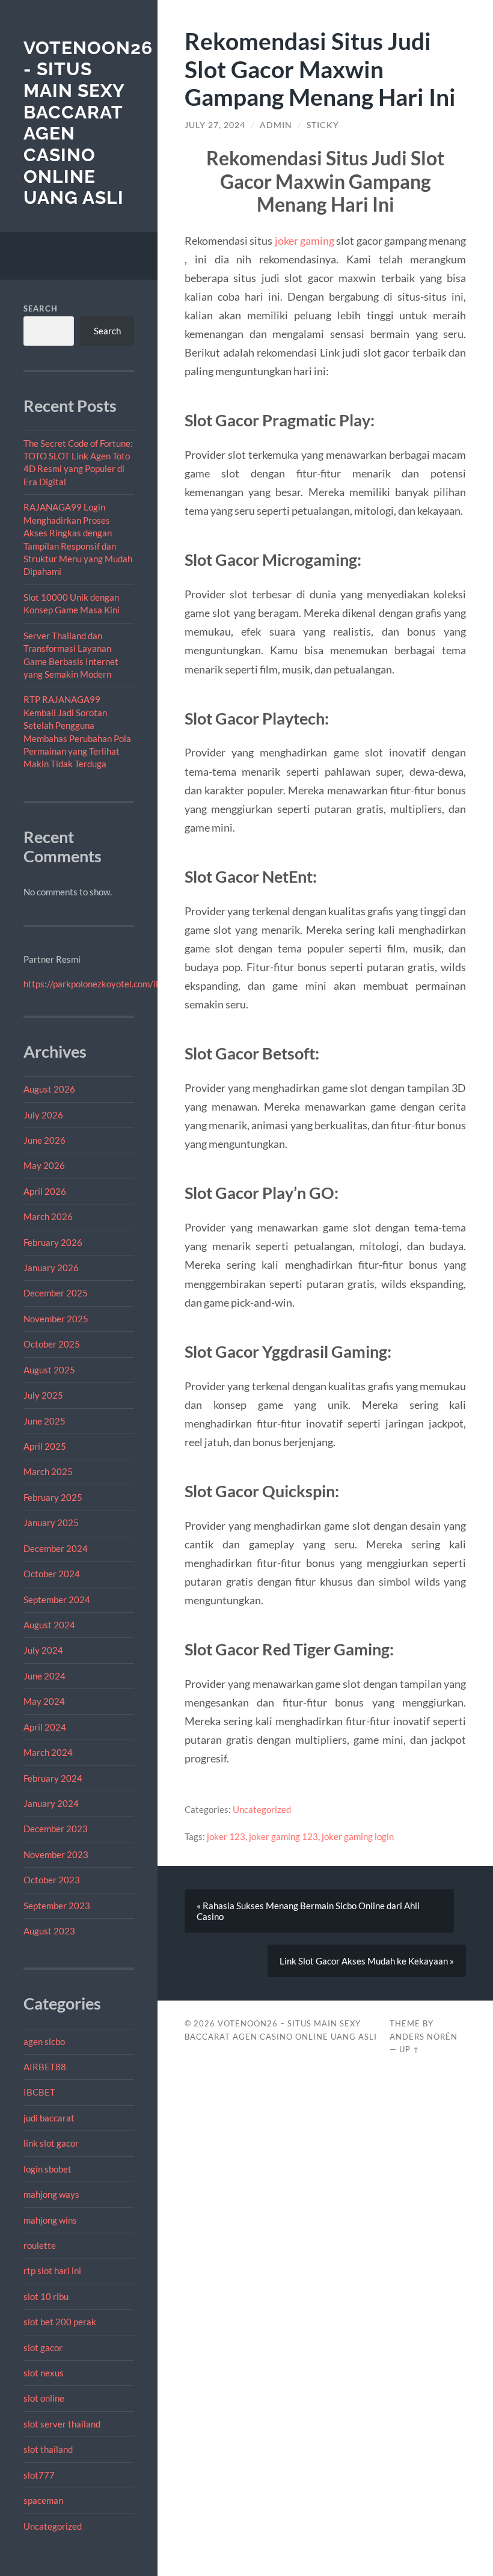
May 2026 (44, 1165)
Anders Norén (424, 2037)
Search (41, 308)
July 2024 (43, 1650)
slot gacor (43, 2348)
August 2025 (49, 1370)
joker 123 (226, 1836)
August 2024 (49, 1625)
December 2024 (56, 1548)
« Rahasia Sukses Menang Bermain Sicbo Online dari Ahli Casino (308, 1911)
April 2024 (45, 1727)
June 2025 (44, 1421)
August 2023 (49, 1931)
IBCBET (39, 2092)
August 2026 (49, 1089)
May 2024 (44, 1701)
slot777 (39, 2475)
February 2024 (53, 1778)
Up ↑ (409, 2049)
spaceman (43, 2500)
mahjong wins (50, 2220)
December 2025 (56, 1293)
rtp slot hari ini (52, 2271)
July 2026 (43, 1115)
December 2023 (56, 1829)
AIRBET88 (45, 2067)
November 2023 (56, 1854)
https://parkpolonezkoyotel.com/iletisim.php (111, 984)
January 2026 (51, 1268)
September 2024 (57, 1599)
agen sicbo (44, 2041)
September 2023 (57, 1906)
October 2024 (52, 1574)
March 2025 (48, 1471)
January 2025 (51, 1523)
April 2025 (45, 1446)
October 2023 (52, 1880)
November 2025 (56, 1319)
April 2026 (45, 1191)
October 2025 (52, 1344)
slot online (44, 2398)
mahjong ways (51, 2194)
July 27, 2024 (215, 125)
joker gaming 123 (283, 1836)
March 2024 (48, 1752)
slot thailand (48, 2449)
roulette (40, 2245)
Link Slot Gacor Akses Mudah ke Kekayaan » (367, 1961)
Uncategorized (53, 2526)
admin (276, 125)
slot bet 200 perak (60, 2322)
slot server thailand (62, 2424)
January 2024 (51, 1803)
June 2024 (44, 1676)
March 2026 (48, 1216)
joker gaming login (358, 1836)
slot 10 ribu (46, 2296)
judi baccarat (49, 2118)
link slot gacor (51, 2143)
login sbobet (47, 2169)
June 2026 (44, 1140)
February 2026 (53, 1242)
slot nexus (44, 2373)
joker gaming (305, 241)
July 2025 (43, 1395)
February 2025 (53, 1497)
